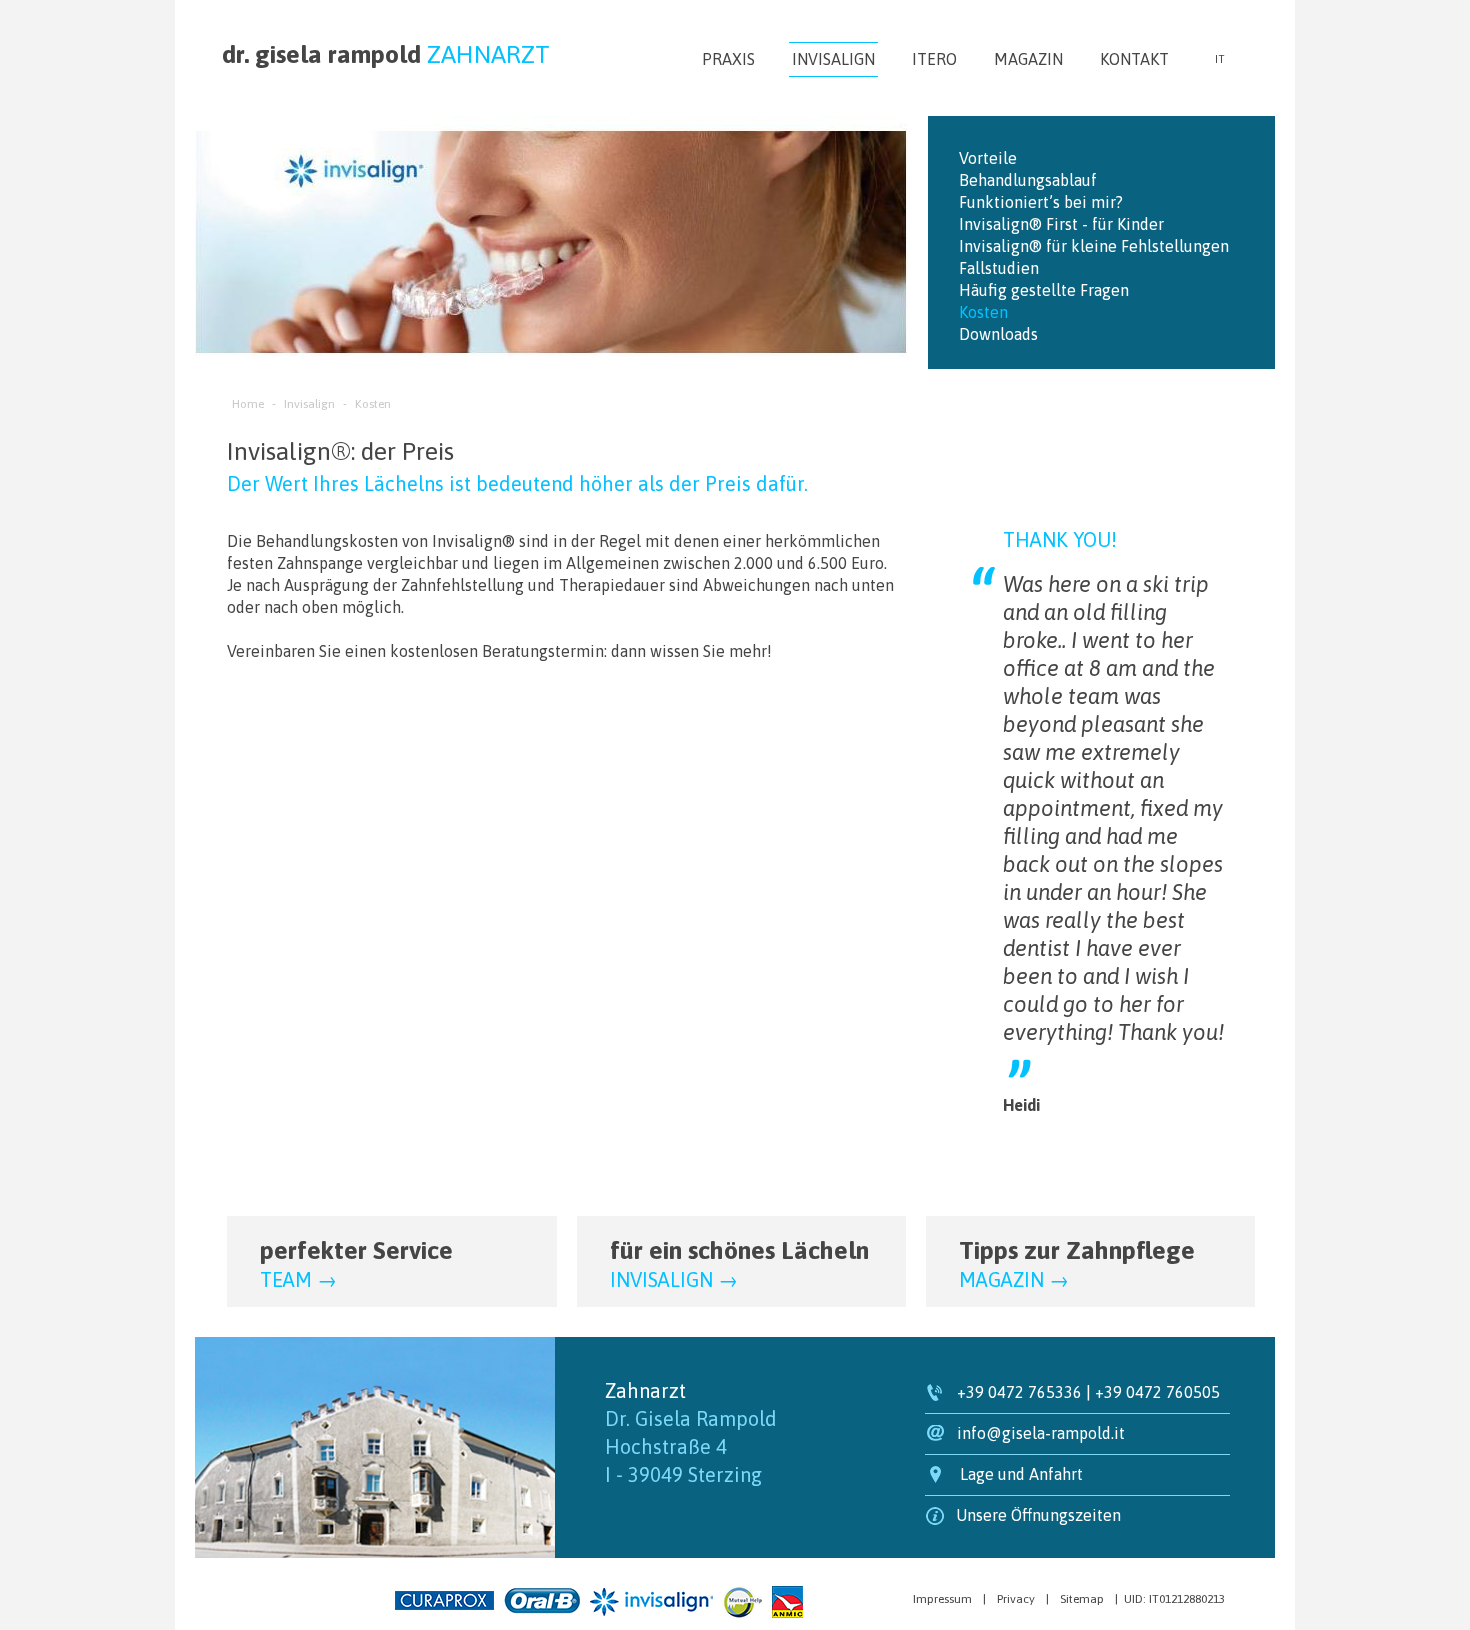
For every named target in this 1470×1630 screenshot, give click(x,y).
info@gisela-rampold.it (1041, 1433)
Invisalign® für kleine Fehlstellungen (1094, 246)
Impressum (942, 1599)
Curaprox (444, 1600)
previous (224, 243)
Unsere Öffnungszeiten (1038, 1515)
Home (248, 404)
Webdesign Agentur (269, 1597)
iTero (934, 59)
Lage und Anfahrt (1021, 1474)
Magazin (1028, 59)
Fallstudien (999, 268)
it (1219, 59)
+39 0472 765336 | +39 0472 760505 (1088, 1392)
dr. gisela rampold (386, 54)
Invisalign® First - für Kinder (1061, 224)
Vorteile (988, 158)
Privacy (1016, 1599)
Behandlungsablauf (1028, 180)
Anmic (787, 1602)
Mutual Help (742, 1602)
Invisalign (833, 59)
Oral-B (542, 1601)
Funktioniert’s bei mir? (1041, 202)
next (878, 243)
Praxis (728, 59)
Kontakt (1134, 59)
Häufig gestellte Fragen (1044, 290)
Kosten (983, 312)
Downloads (998, 334)
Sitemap (1082, 1599)
